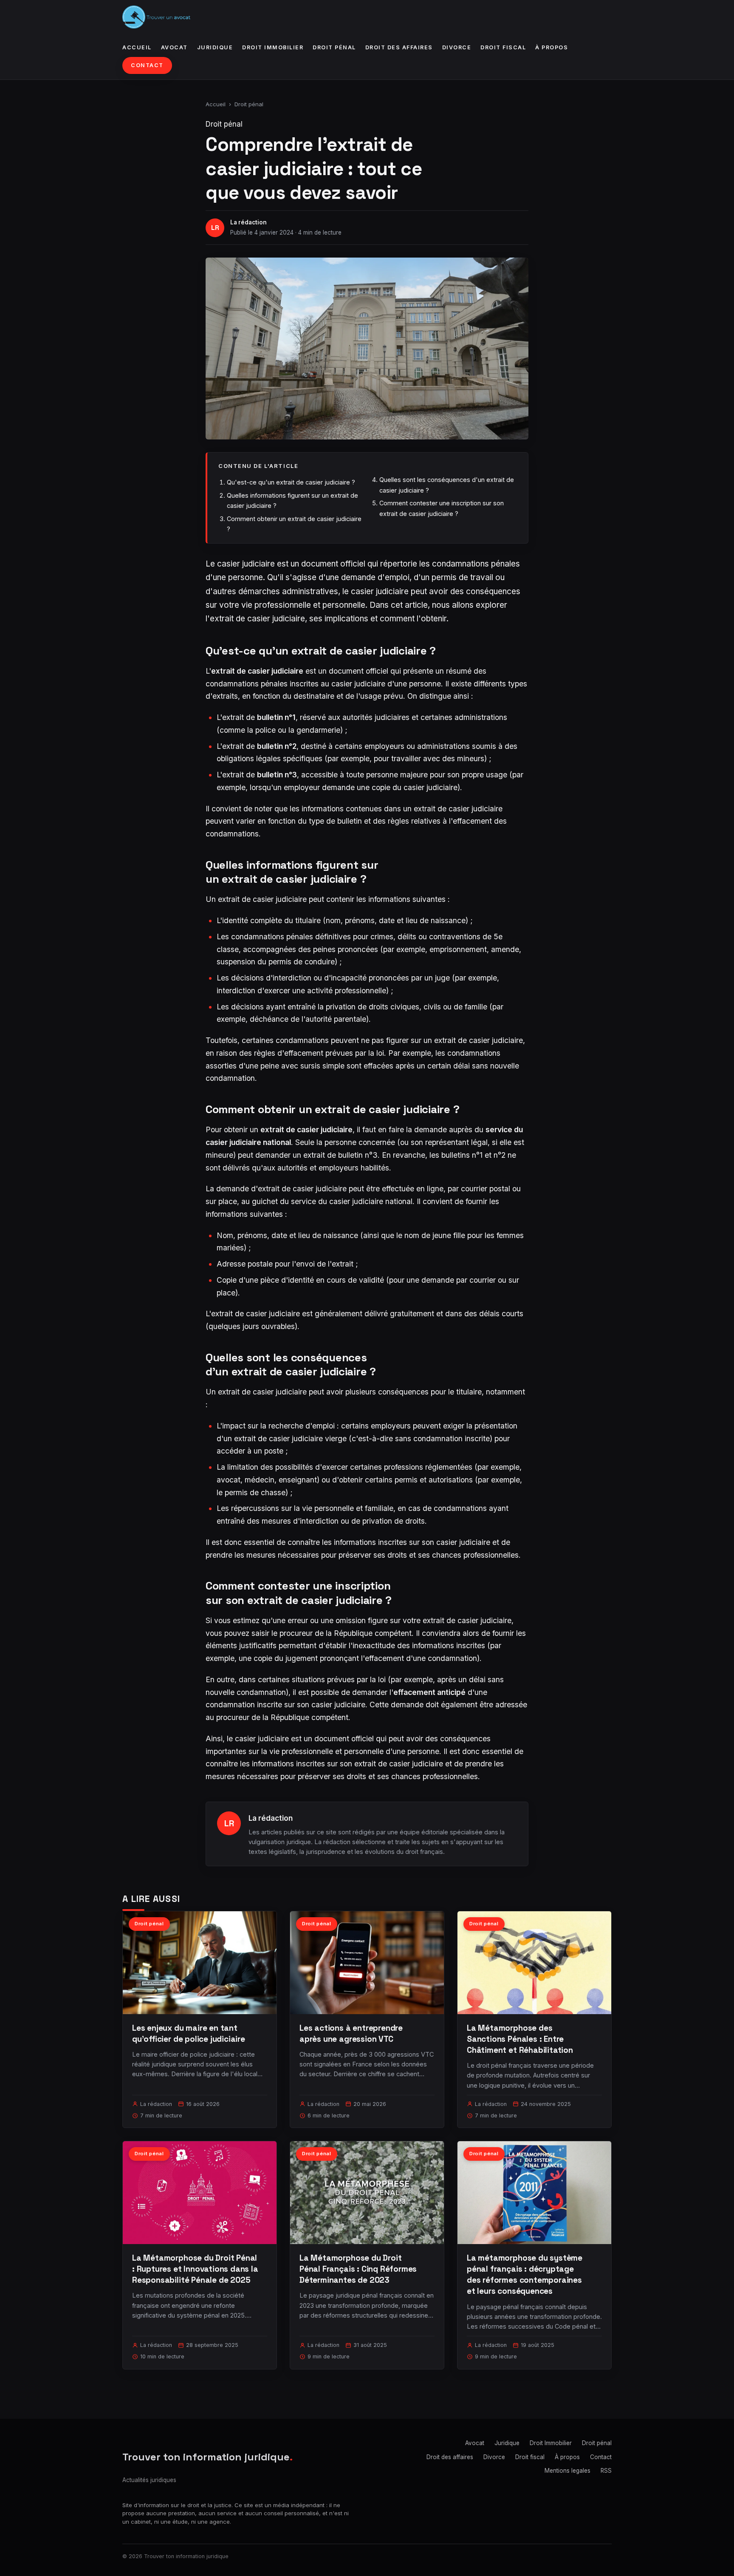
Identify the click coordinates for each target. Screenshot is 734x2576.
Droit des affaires (399, 47)
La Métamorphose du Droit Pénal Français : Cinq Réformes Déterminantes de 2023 (358, 2269)
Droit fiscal (503, 47)
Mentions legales (567, 2471)
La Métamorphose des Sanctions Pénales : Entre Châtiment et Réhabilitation (520, 2039)
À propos (552, 47)
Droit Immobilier (273, 47)
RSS (606, 2471)
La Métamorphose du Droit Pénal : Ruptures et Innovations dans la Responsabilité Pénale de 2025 (195, 2269)
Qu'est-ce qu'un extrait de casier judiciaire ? (291, 482)
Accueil (137, 47)
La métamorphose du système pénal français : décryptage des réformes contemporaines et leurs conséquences (525, 2275)
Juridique (215, 47)
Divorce (457, 47)
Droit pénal (334, 47)
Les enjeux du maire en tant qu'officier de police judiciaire (189, 2033)
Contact (147, 65)
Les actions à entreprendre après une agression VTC (351, 2033)
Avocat (174, 47)
